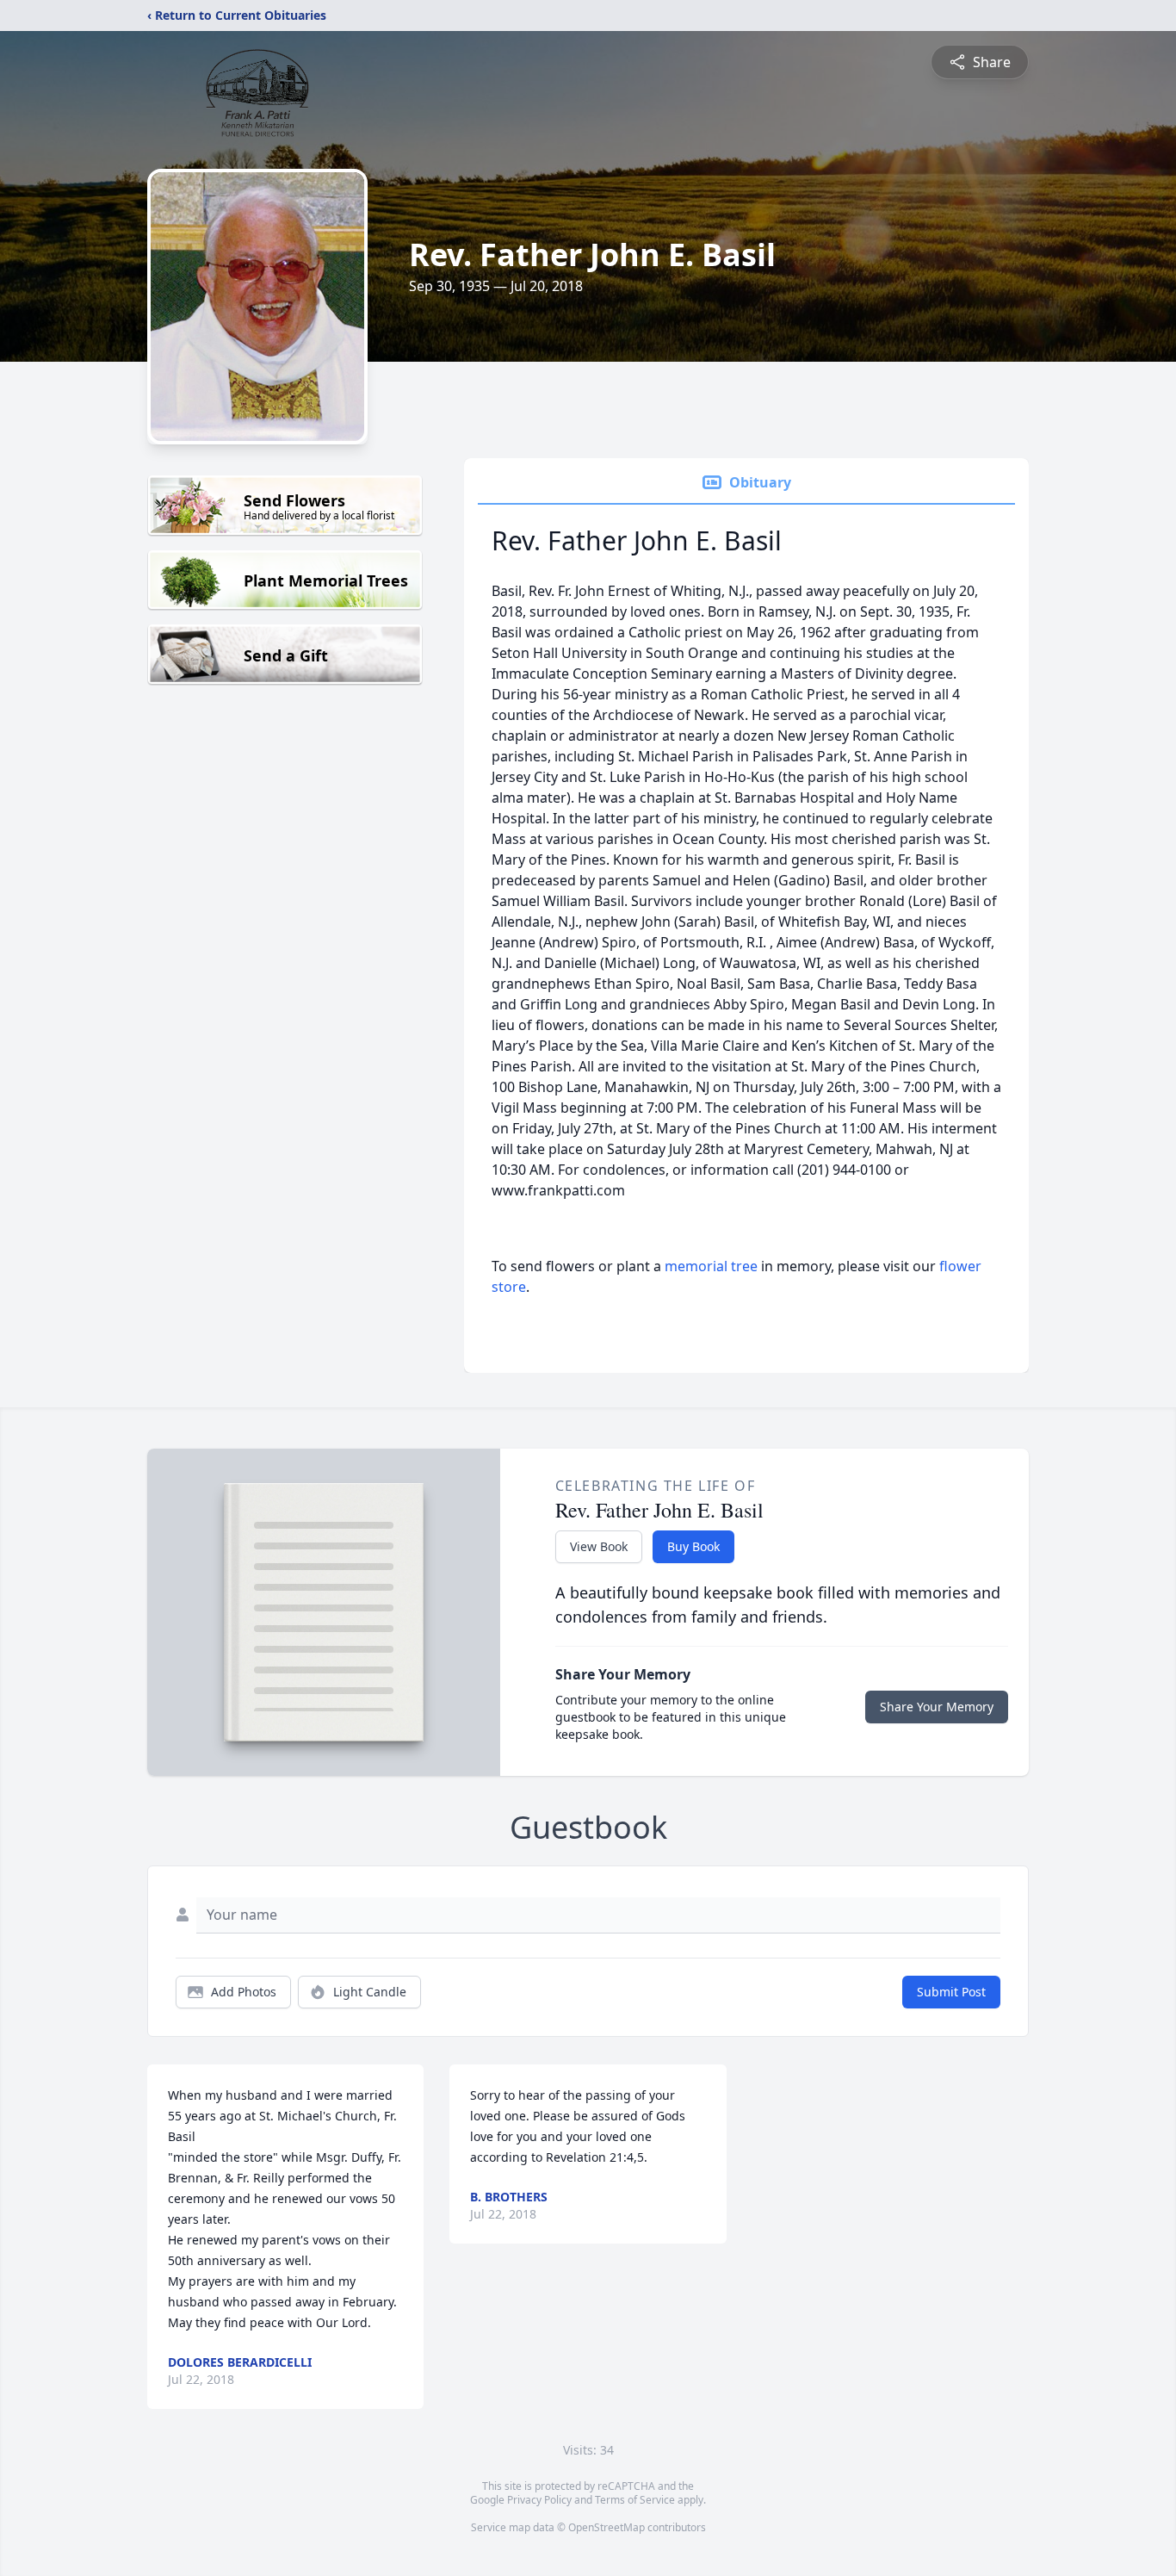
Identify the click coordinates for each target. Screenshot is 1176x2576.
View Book (599, 1546)
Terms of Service (635, 2500)
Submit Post (951, 1992)
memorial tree (711, 1266)
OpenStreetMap (607, 2527)
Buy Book (693, 1546)
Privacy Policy (539, 2500)
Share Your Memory (937, 1707)
